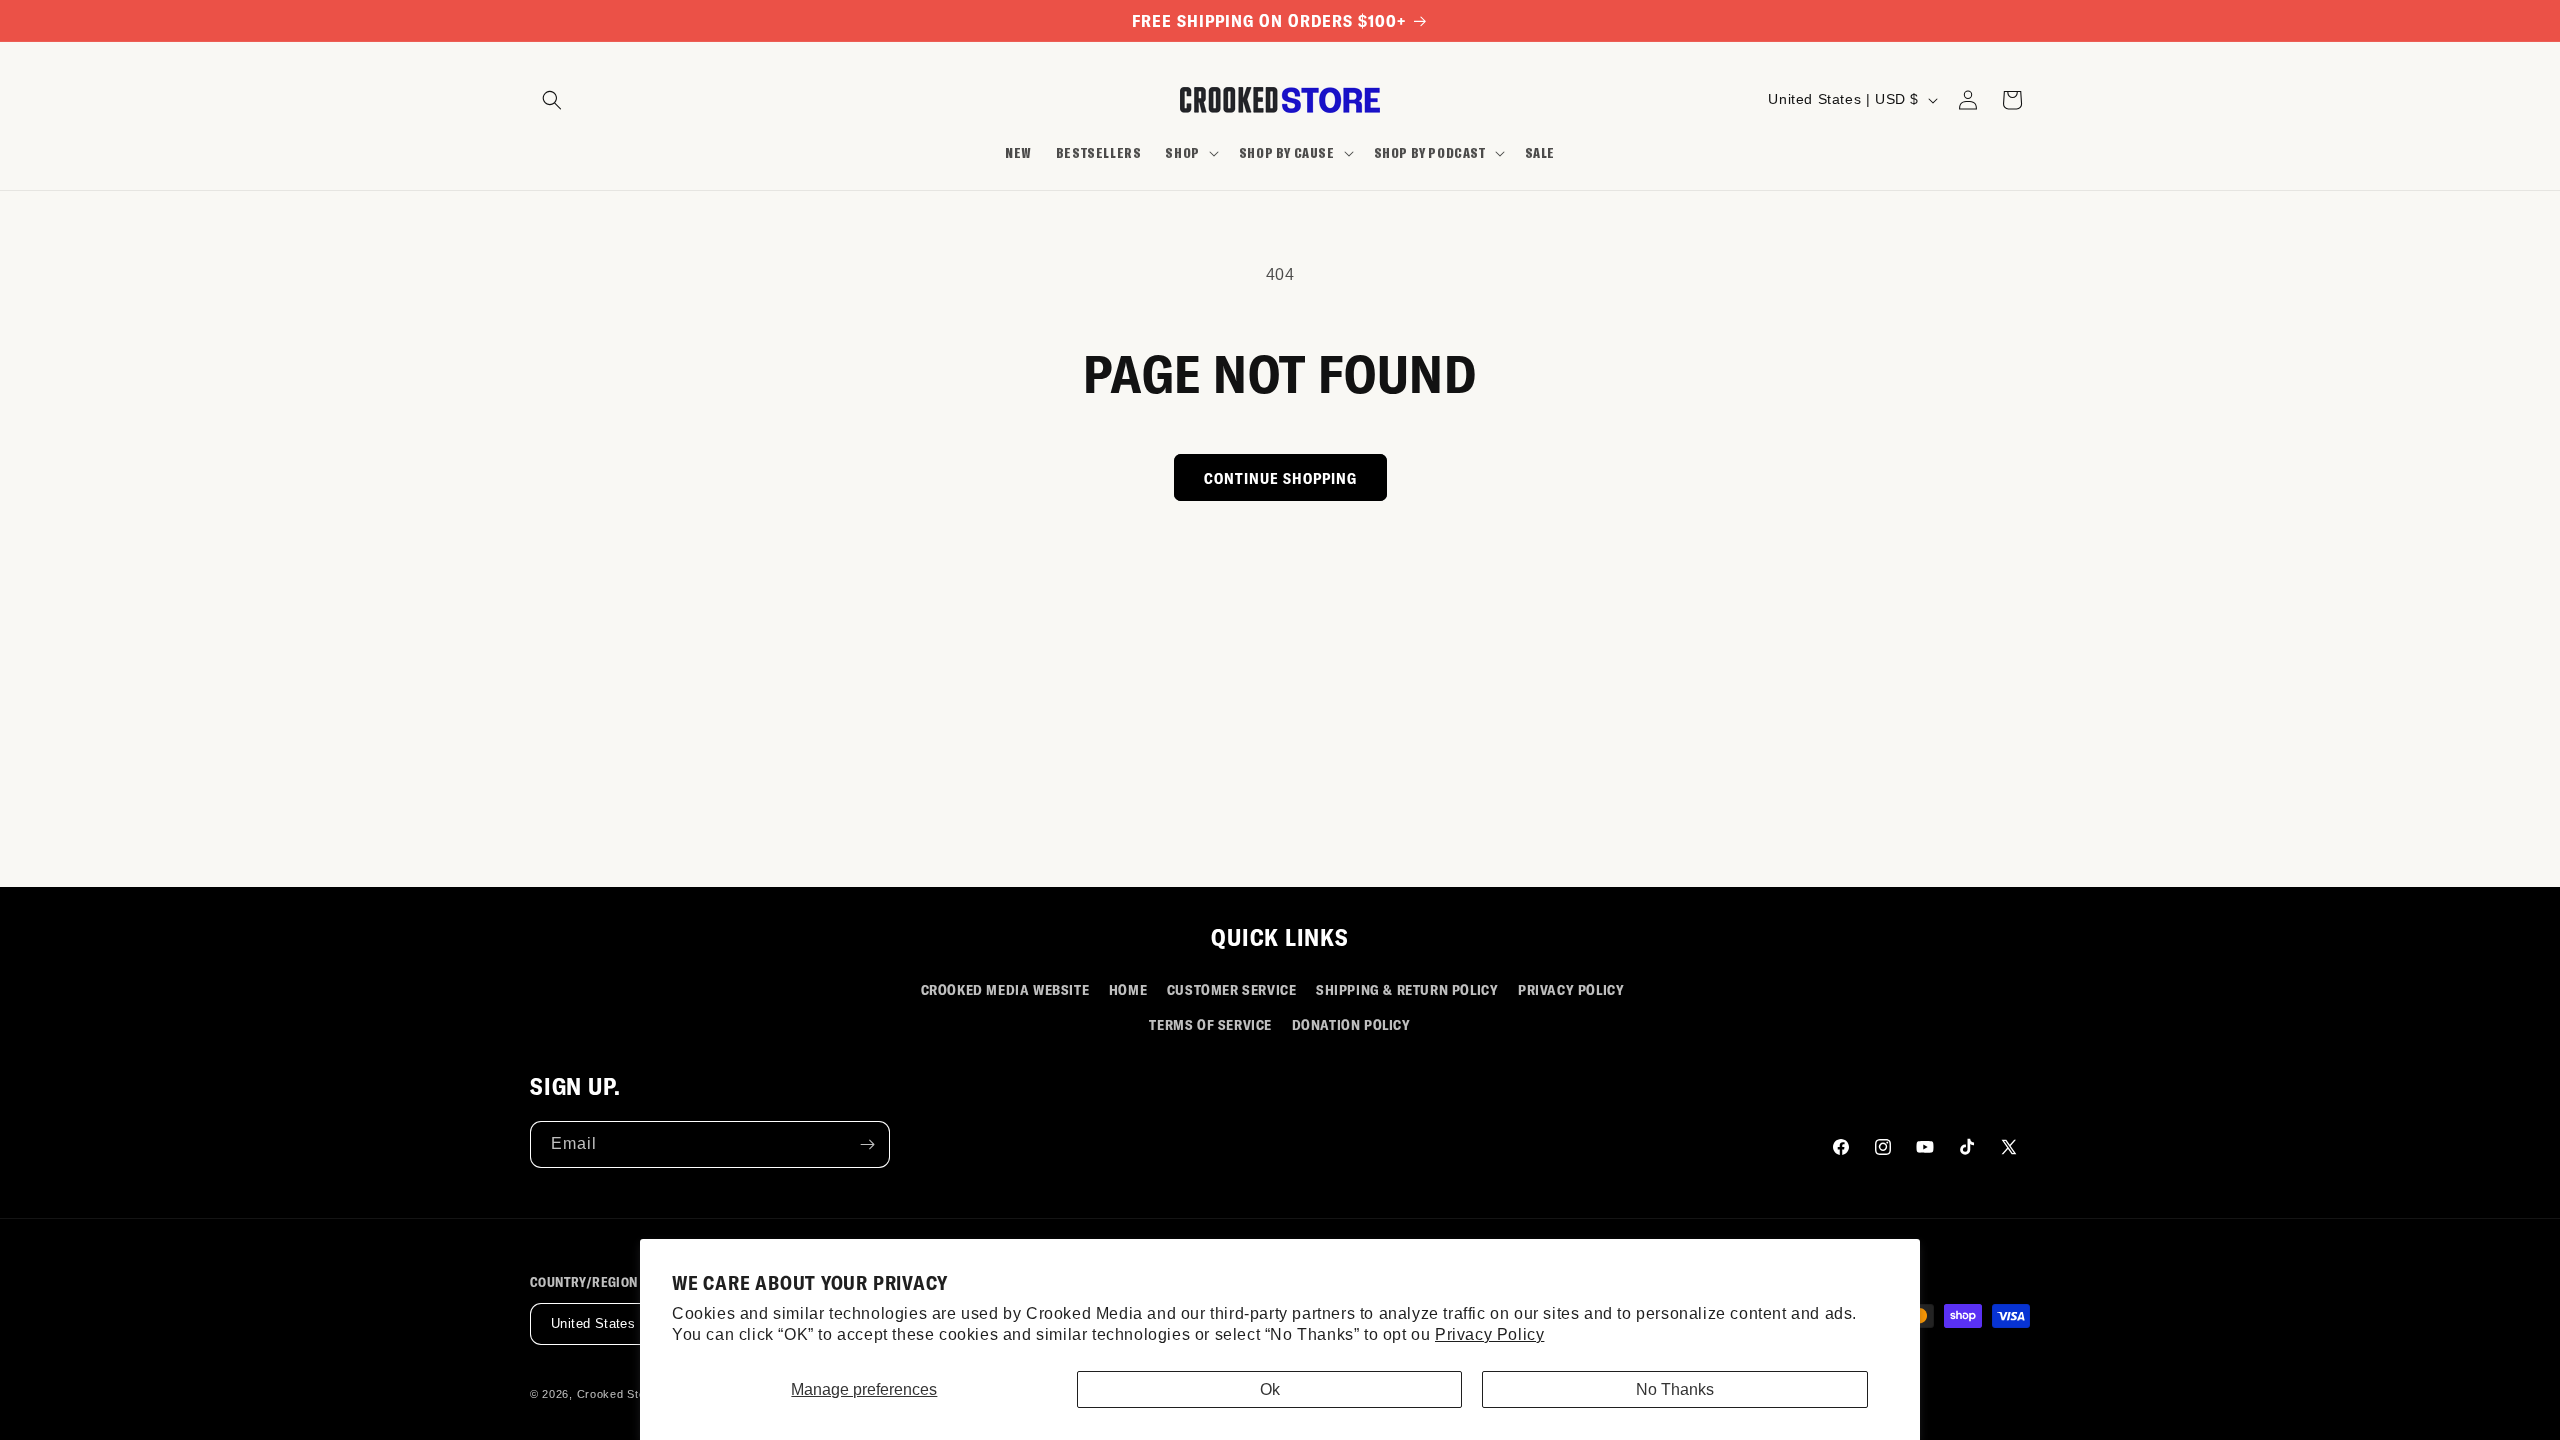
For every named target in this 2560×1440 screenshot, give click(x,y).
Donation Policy (1351, 1024)
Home (1128, 989)
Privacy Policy (1489, 1334)
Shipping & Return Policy (1407, 989)
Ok (1270, 1389)
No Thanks (1675, 1389)
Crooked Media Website (1005, 989)
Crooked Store (617, 1394)
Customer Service (1232, 989)
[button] (552, 100)
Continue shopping (1280, 478)
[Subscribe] (867, 1144)
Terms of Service (1210, 1024)
